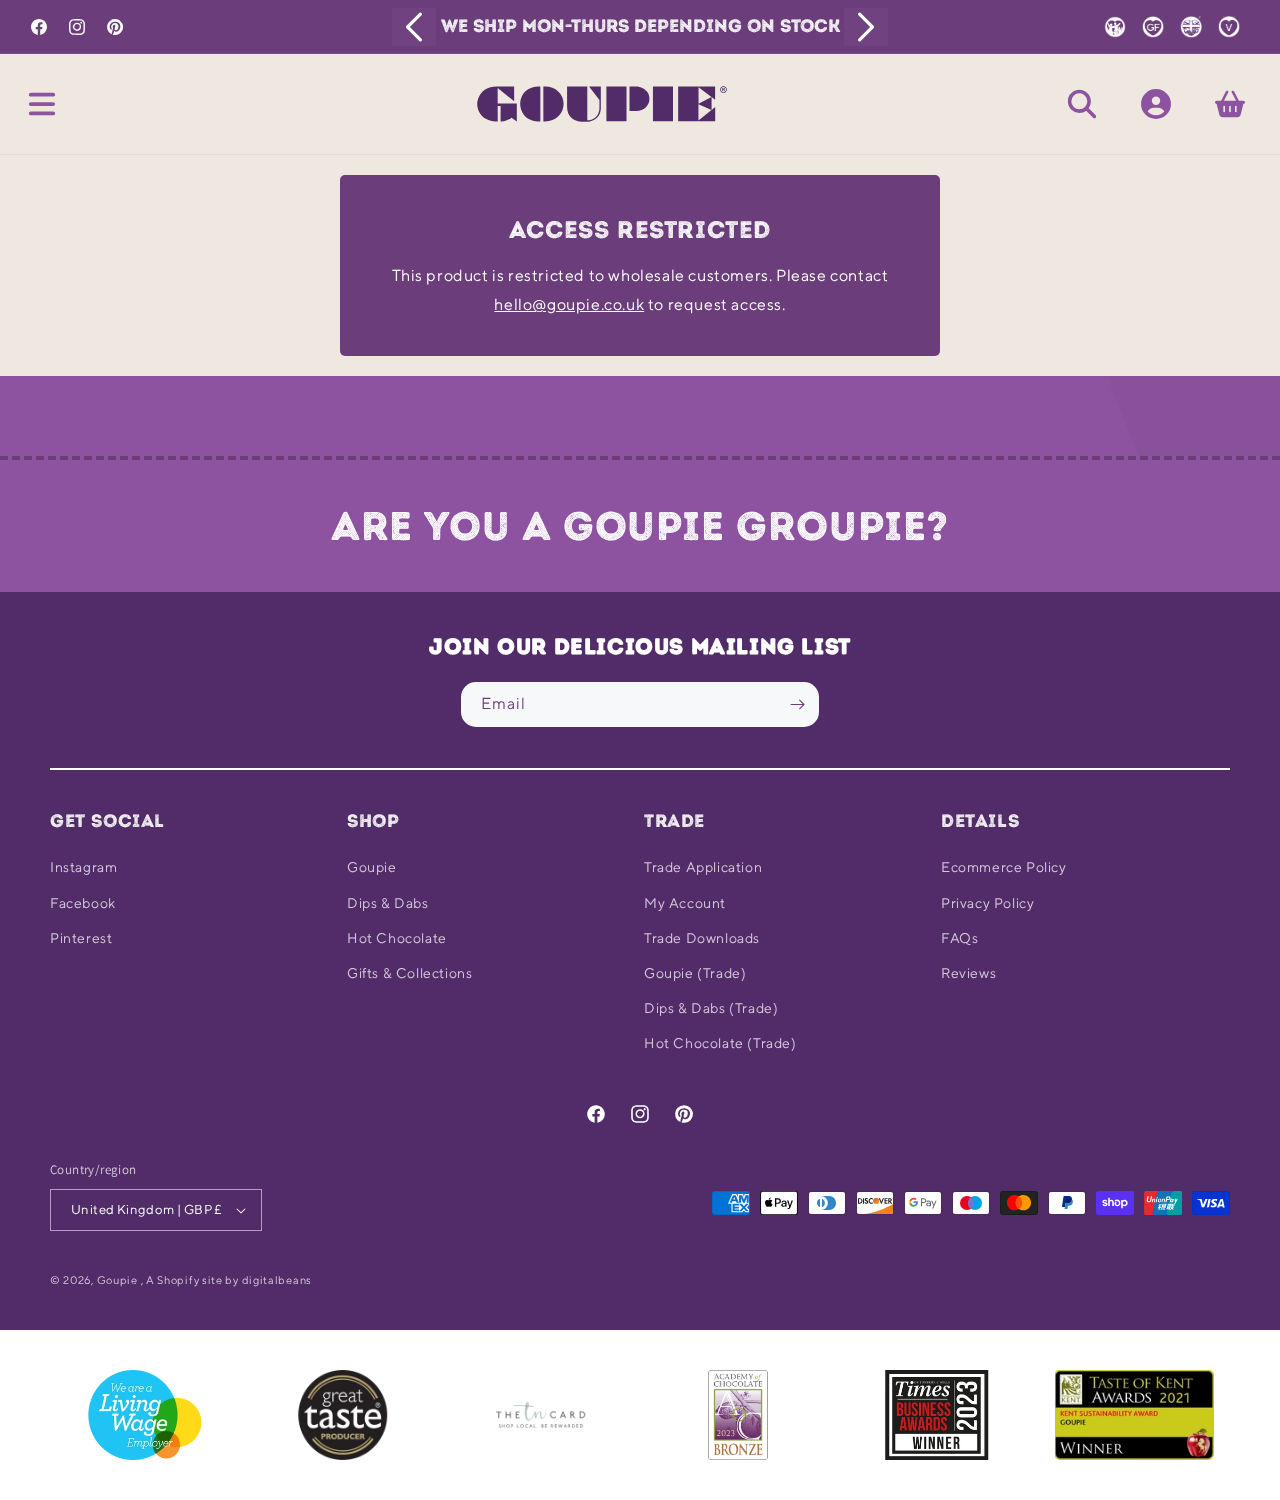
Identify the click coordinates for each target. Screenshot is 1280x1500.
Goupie (372, 867)
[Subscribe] (797, 704)
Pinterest (81, 938)
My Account (685, 903)
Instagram (83, 867)
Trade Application (703, 867)
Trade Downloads (702, 938)
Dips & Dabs (388, 903)
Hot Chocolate (397, 938)
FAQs (959, 938)
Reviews (968, 973)
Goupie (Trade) (695, 973)
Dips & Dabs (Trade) (711, 1008)
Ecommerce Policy (1004, 867)
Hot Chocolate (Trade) (720, 1043)
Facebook (83, 903)
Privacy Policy (987, 903)
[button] (42, 104)
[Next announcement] (866, 27)
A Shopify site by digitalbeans (229, 1279)
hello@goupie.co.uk (569, 304)
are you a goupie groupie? (640, 526)
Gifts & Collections (409, 973)
